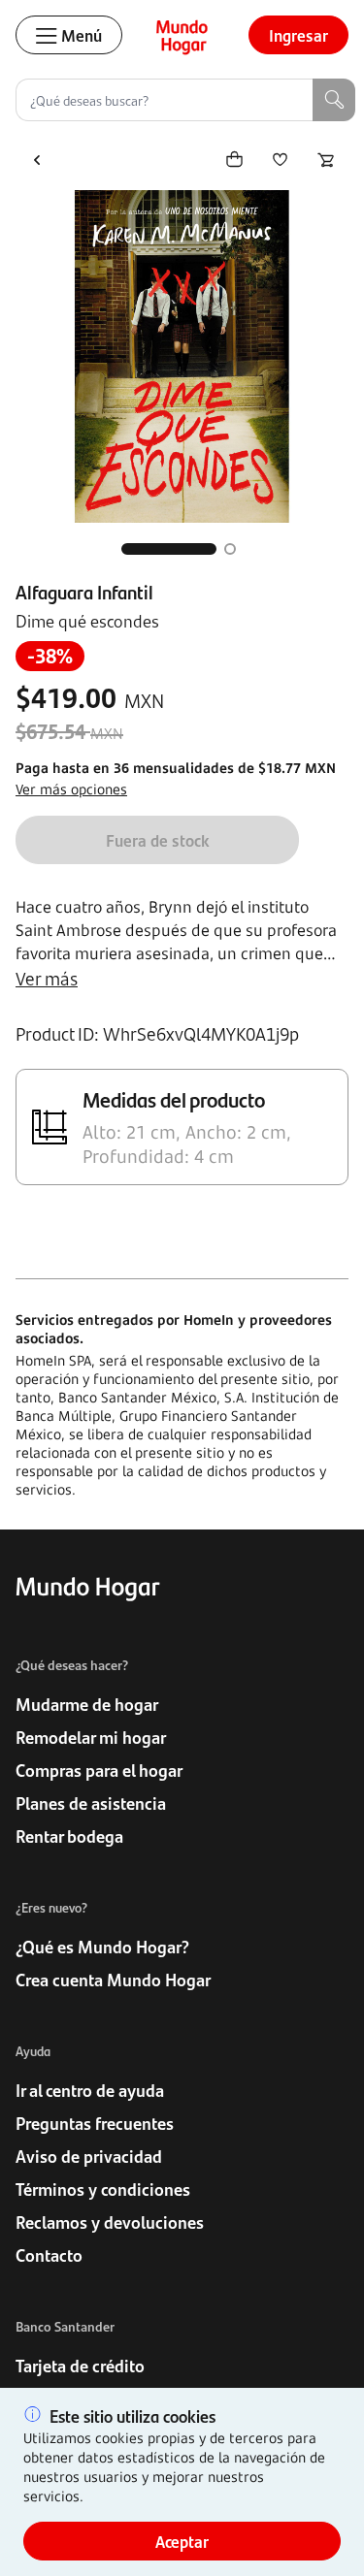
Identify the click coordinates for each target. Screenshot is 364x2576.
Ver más (47, 978)
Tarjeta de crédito (80, 2366)
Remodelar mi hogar (91, 1737)
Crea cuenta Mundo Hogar (113, 1980)
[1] (169, 549)
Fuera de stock (158, 840)
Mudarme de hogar (87, 1704)
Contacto (49, 2255)
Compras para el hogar (99, 1770)
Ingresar (298, 35)
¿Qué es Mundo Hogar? (102, 1947)
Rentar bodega (69, 1836)
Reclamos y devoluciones (110, 2222)
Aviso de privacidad (89, 2156)
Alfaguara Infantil (84, 592)
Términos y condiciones (103, 2189)
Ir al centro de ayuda (90, 2090)
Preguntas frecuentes (95, 2123)
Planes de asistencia (91, 1803)
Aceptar (182, 2541)
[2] (230, 549)
